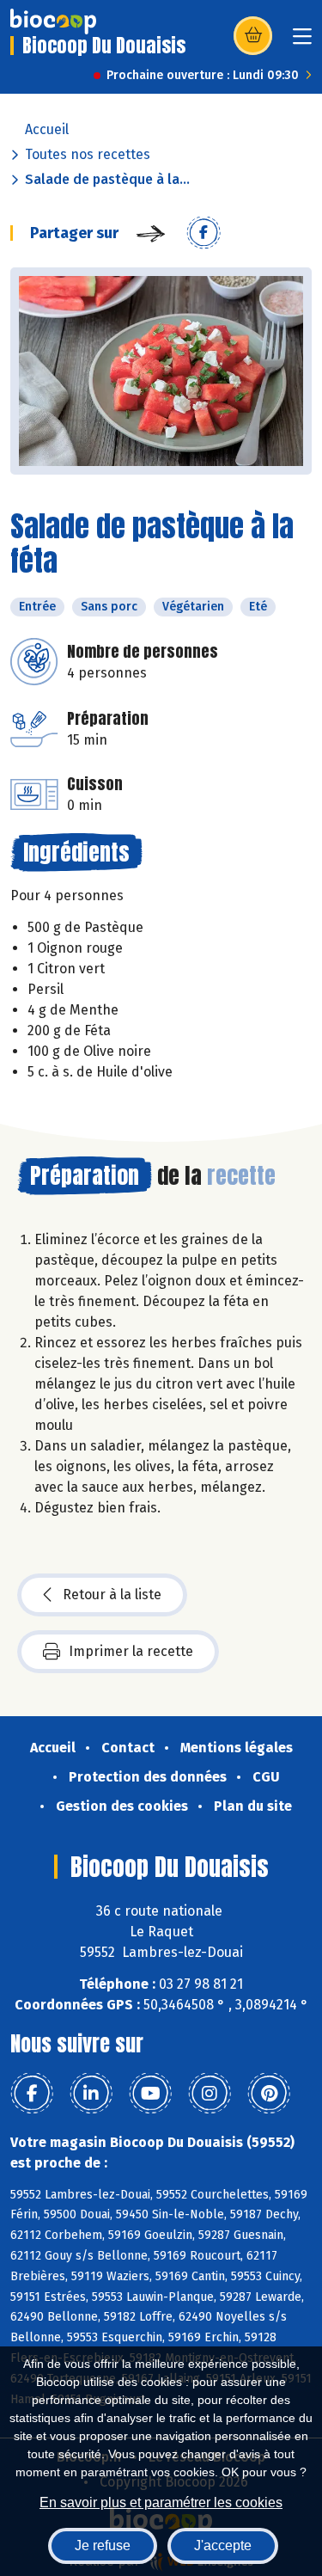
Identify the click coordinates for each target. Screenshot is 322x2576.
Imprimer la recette (131, 1651)
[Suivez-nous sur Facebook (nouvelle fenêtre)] (32, 2094)
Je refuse (103, 2545)
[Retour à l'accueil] (53, 21)
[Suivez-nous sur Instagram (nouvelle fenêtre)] (210, 2094)
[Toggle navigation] (302, 42)
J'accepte (223, 2545)
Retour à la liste (112, 1595)
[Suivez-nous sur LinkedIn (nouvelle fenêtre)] (91, 2094)
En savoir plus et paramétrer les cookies (161, 2502)
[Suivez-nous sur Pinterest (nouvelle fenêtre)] (269, 2094)
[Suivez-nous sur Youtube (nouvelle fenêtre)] (150, 2094)
